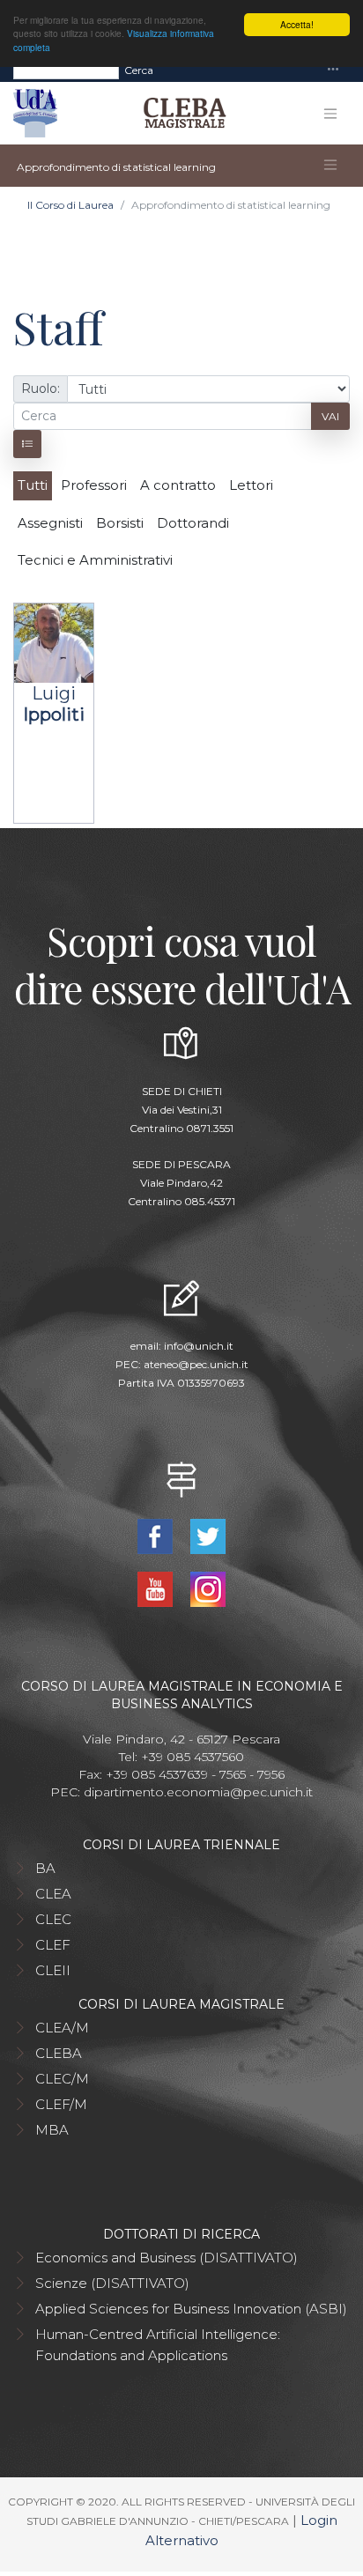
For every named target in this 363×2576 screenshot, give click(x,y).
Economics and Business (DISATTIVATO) (167, 2258)
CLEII (53, 1970)
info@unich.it (199, 1346)
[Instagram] (208, 1587)
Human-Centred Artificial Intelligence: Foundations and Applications (158, 2345)
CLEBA (59, 2053)
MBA (52, 2130)
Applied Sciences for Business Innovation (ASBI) (191, 2309)
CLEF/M (61, 2104)
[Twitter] (208, 1534)
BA (45, 1868)
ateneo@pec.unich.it (196, 1364)
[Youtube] (157, 1587)
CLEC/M (62, 2079)
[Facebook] (157, 1534)
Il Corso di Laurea (70, 205)
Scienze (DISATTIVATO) (112, 2283)
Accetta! (297, 24)
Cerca (139, 70)
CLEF (53, 1945)
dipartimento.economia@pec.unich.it (198, 1792)
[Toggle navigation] (333, 70)
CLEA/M (62, 2028)
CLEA (53, 1894)
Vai (330, 416)
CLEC (53, 1919)
